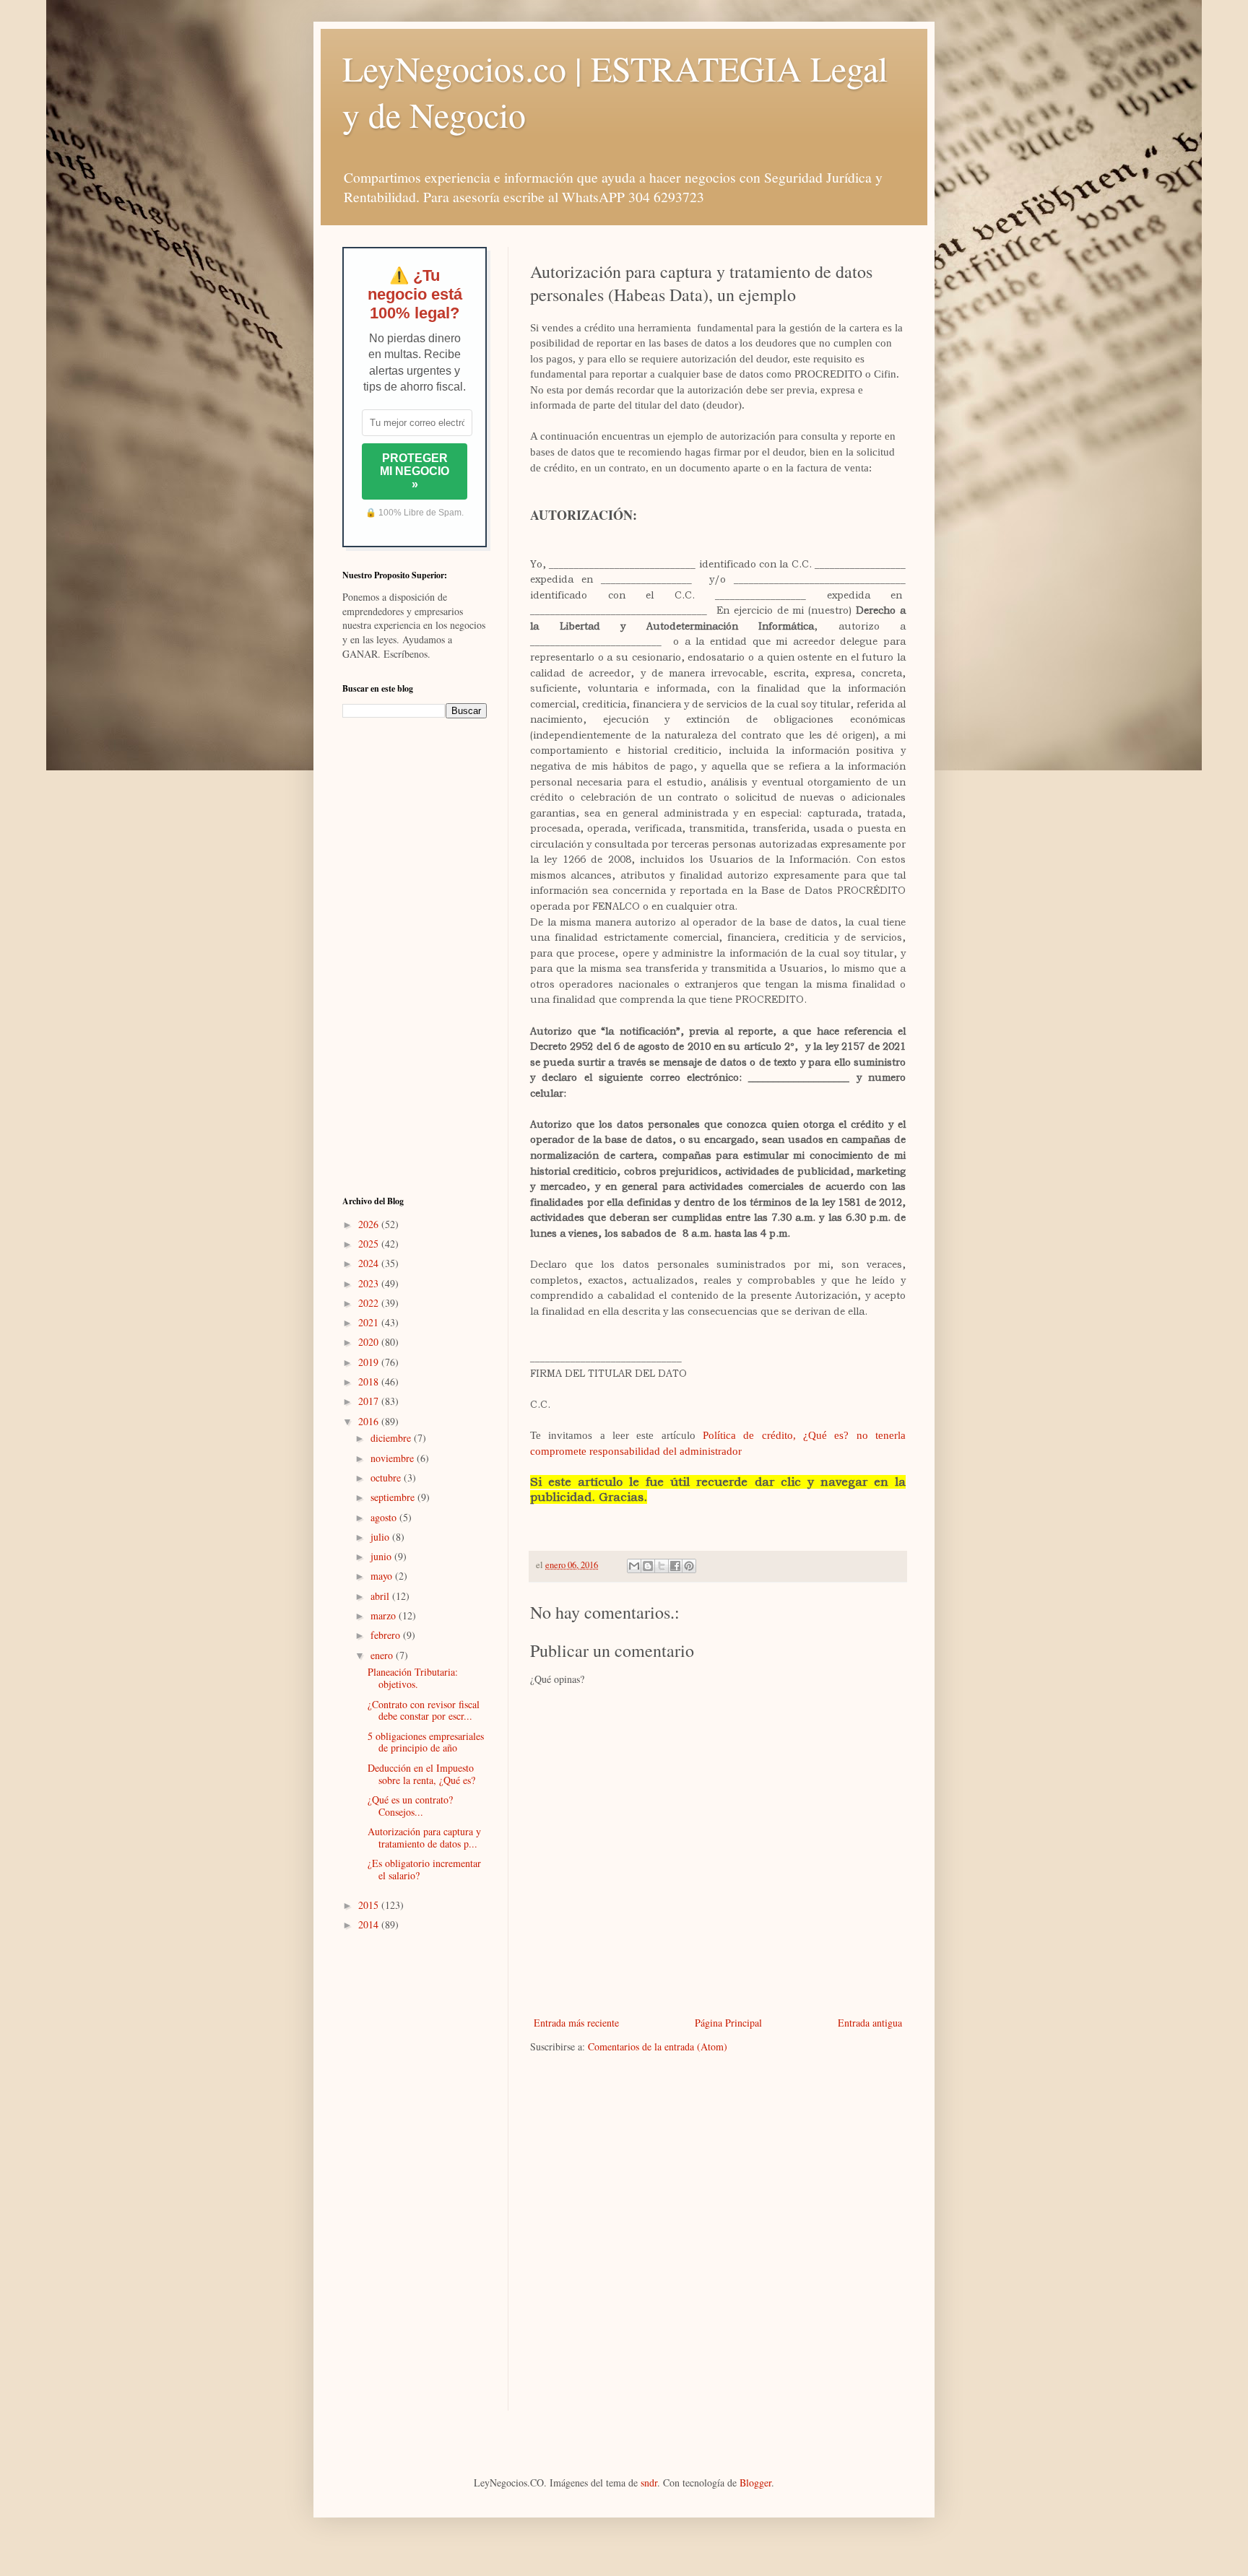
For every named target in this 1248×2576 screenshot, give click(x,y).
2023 (370, 1283)
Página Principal (728, 2023)
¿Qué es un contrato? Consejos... (410, 1806)
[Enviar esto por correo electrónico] (634, 1566)
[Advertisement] (415, 957)
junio (382, 1556)
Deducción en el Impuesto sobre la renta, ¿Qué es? (421, 1774)
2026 (370, 1224)
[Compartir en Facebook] (675, 1566)
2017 (370, 1401)
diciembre (392, 1438)
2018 (370, 1381)
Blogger (755, 2483)
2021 (370, 1322)
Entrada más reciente (576, 2023)
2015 (370, 1905)
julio (381, 1537)
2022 (370, 1303)
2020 (370, 1342)
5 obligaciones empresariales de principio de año (426, 1742)
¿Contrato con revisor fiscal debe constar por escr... (424, 1710)
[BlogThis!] (648, 1566)
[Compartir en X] (662, 1566)
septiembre (394, 1497)
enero (383, 1655)
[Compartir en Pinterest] (689, 1566)
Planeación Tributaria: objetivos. (413, 1678)
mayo (383, 1576)
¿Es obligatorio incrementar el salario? (424, 1869)
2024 (370, 1263)
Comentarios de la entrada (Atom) (658, 2046)
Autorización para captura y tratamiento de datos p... (424, 1837)
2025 (370, 1244)
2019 (370, 1362)
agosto (385, 1517)
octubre (387, 1478)
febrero (387, 1635)
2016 (370, 1421)
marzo (385, 1615)
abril (381, 1596)
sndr (649, 2483)
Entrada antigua (870, 2023)
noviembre (394, 1458)
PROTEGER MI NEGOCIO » (415, 471)
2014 (370, 1924)
